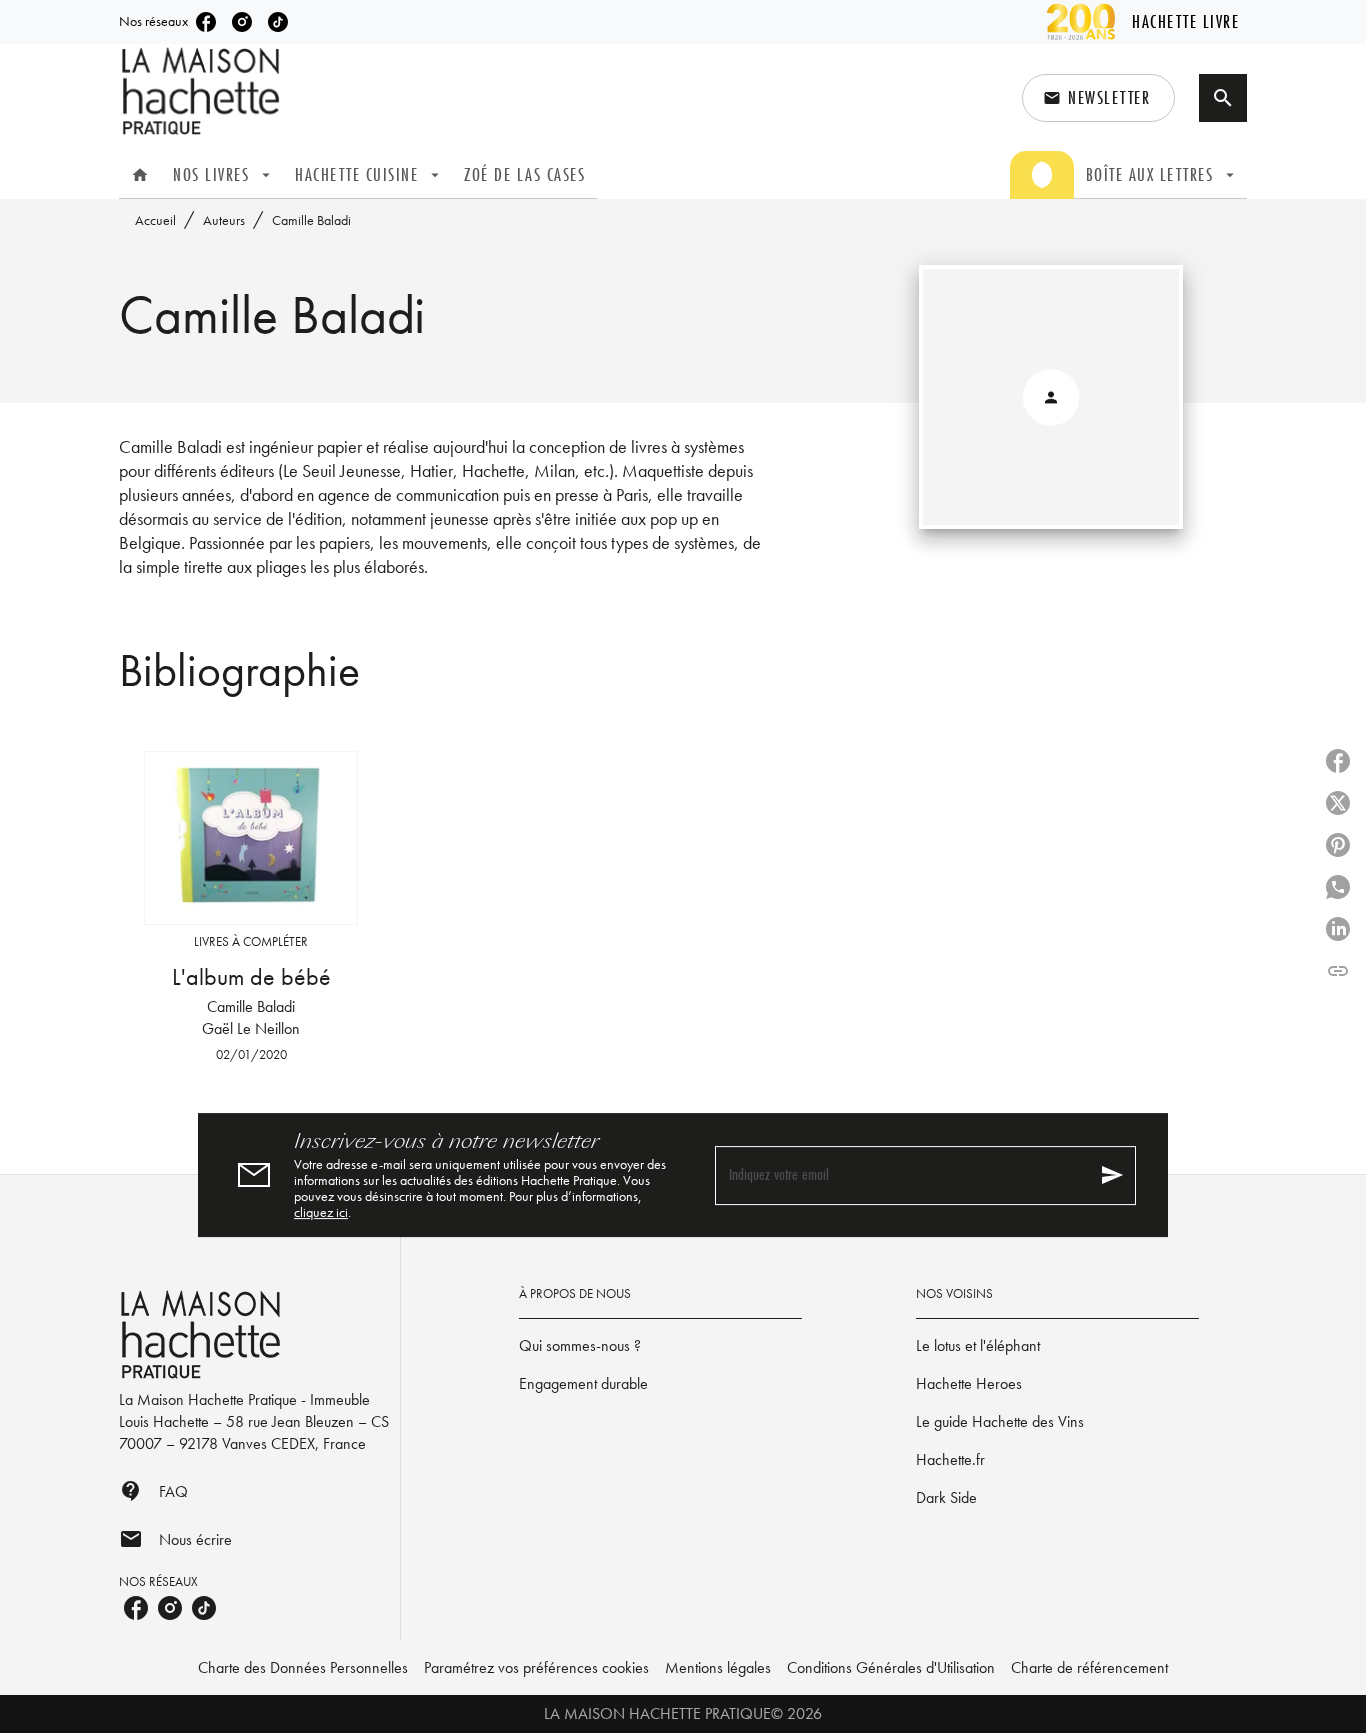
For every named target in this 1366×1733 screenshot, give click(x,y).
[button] (1098, 98)
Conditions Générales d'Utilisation (891, 1667)
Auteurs (224, 220)
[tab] (140, 175)
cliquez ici (321, 1212)
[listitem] (206, 22)
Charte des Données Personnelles (303, 1667)
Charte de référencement (1089, 1667)
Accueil (155, 220)
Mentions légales (718, 1667)
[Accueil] (203, 91)
